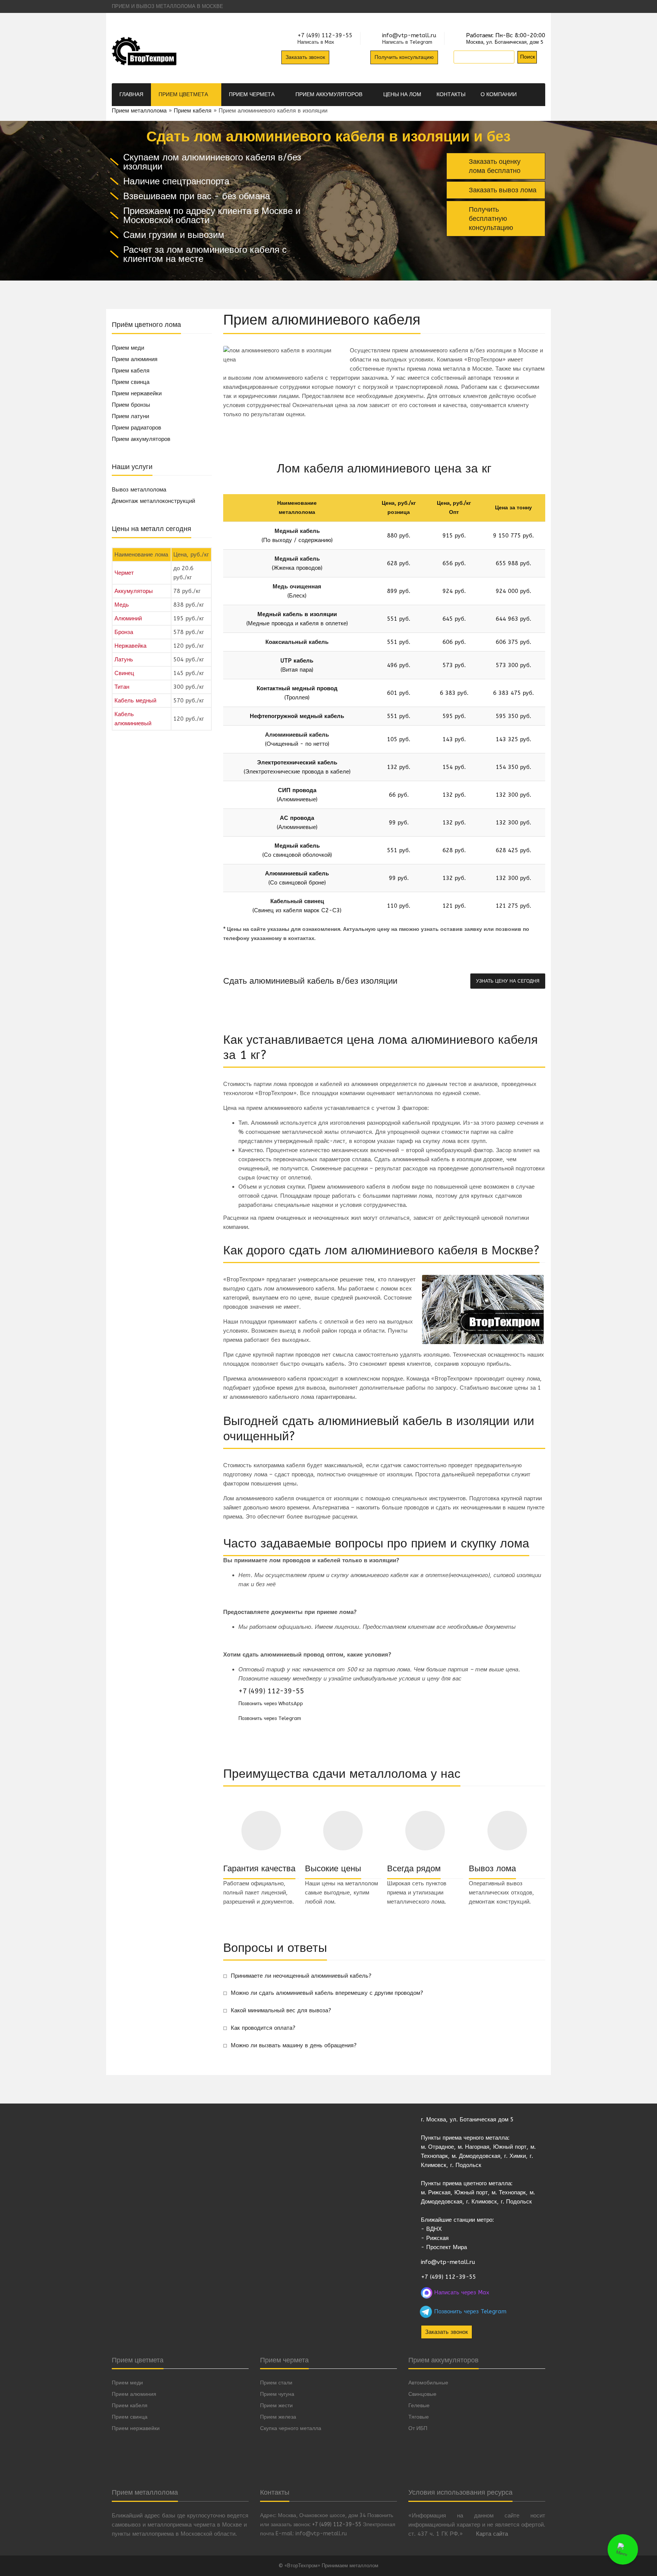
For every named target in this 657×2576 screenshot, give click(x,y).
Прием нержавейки (137, 393)
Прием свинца (131, 382)
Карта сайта (492, 2534)
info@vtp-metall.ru (409, 36)
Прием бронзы (131, 405)
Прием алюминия (135, 359)
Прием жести (276, 2406)
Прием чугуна (277, 2394)
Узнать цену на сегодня (508, 981)
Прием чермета (252, 94)
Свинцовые (422, 2394)
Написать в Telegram (407, 42)
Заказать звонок (305, 57)
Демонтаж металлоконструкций (153, 501)
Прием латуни (130, 416)
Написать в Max (316, 42)
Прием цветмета (184, 94)
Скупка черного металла (291, 2428)
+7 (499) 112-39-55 (325, 36)
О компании (499, 94)
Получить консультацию (404, 57)
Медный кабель (297, 531)
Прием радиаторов (136, 428)
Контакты (451, 94)
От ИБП (418, 2428)
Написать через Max (461, 2292)
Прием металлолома (139, 111)
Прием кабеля (193, 111)
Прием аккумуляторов (330, 94)
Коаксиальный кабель (297, 642)
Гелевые (419, 2406)
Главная (131, 94)
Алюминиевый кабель (297, 735)
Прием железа (278, 2417)
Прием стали (276, 2383)
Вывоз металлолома (139, 490)
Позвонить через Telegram (270, 1718)
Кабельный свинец (297, 901)
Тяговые (419, 2417)
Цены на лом (402, 94)
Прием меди (128, 348)
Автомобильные (428, 2383)
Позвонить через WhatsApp (271, 1703)
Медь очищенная (297, 587)
